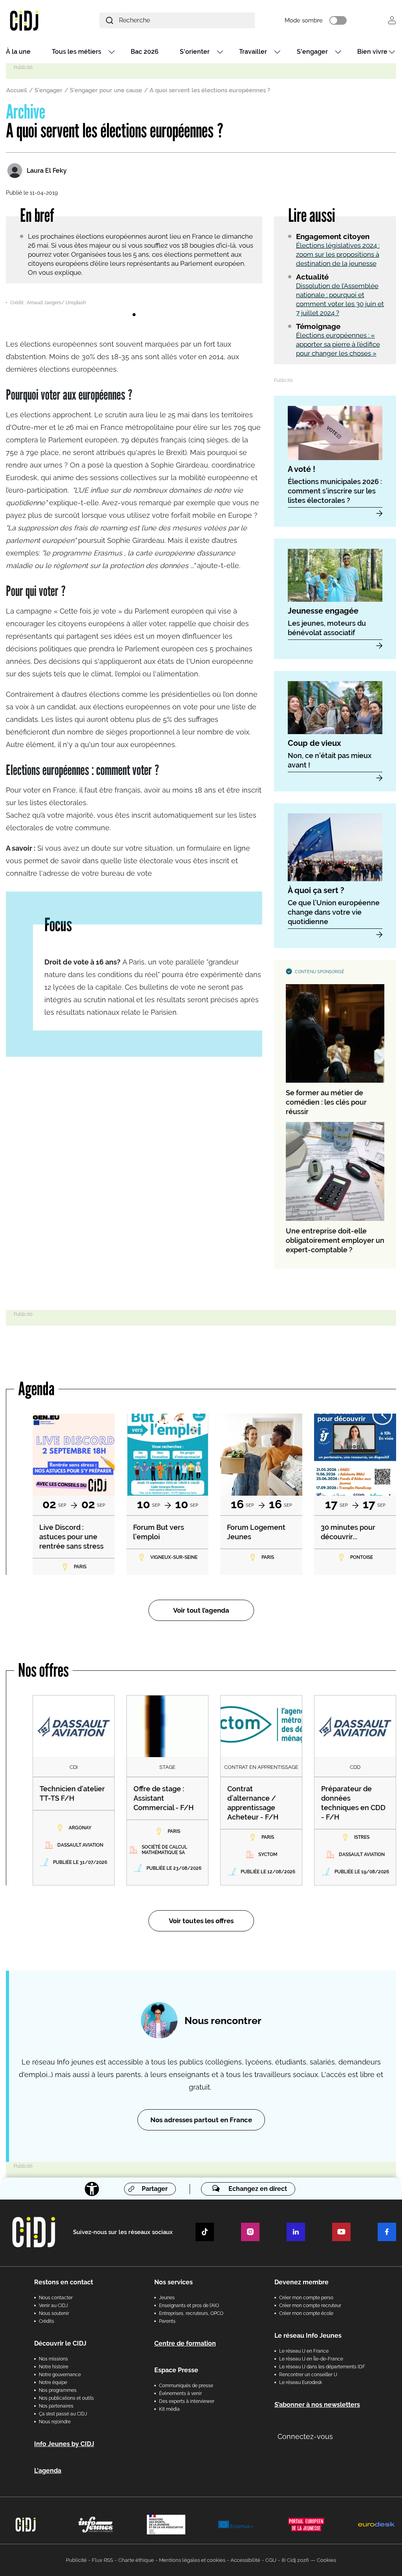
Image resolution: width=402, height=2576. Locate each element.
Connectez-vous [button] (305, 2436)
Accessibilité (245, 2560)
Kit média (169, 2409)
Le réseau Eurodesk (301, 2382)
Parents (167, 2321)
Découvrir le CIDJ (60, 2343)
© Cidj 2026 (295, 2560)
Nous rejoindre (55, 2422)
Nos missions (53, 2359)
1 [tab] (134, 315)
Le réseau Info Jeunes (308, 2336)
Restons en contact (64, 2282)
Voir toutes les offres (201, 1921)
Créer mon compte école (306, 2313)
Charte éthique (136, 2560)
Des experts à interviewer (187, 2401)
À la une (18, 52)
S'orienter (195, 52)
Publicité (76, 2560)
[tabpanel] (134, 301)
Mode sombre (304, 20)
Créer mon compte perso (306, 2298)
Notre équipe (53, 2382)
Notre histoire (54, 2367)
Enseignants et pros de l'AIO (189, 2306)
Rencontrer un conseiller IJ (308, 2375)
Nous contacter (56, 2298)
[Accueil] (37, 20)
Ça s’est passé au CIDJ (63, 2414)
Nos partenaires (56, 2406)
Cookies (326, 2560)
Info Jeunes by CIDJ (64, 2444)
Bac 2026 (145, 52)
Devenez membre (301, 2282)
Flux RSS (102, 2560)
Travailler (253, 52)
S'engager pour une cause (106, 90)
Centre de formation (185, 2343)
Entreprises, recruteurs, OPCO (191, 2313)
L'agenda (48, 2471)
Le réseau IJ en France (304, 2351)
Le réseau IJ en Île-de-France (311, 2359)
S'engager (312, 52)
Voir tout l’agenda (201, 1610)
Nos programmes (58, 2390)
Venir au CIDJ (53, 2306)
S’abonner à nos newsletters (317, 2405)
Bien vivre (372, 52)
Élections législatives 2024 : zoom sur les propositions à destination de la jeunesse (338, 254)
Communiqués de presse (186, 2386)
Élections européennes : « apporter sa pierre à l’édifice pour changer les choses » (338, 344)
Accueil (17, 90)
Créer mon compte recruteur (310, 2306)
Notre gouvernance (60, 2375)
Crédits (47, 2321)
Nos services (174, 2282)
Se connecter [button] (392, 20)
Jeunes (167, 2298)
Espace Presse (176, 2370)
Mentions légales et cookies (192, 2560)
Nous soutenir (54, 2313)
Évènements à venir (180, 2393)
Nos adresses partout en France (201, 2120)
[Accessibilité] (92, 2189)
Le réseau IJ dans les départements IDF (322, 2367)
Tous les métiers (77, 52)
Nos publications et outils (66, 2398)
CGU (271, 2560)
